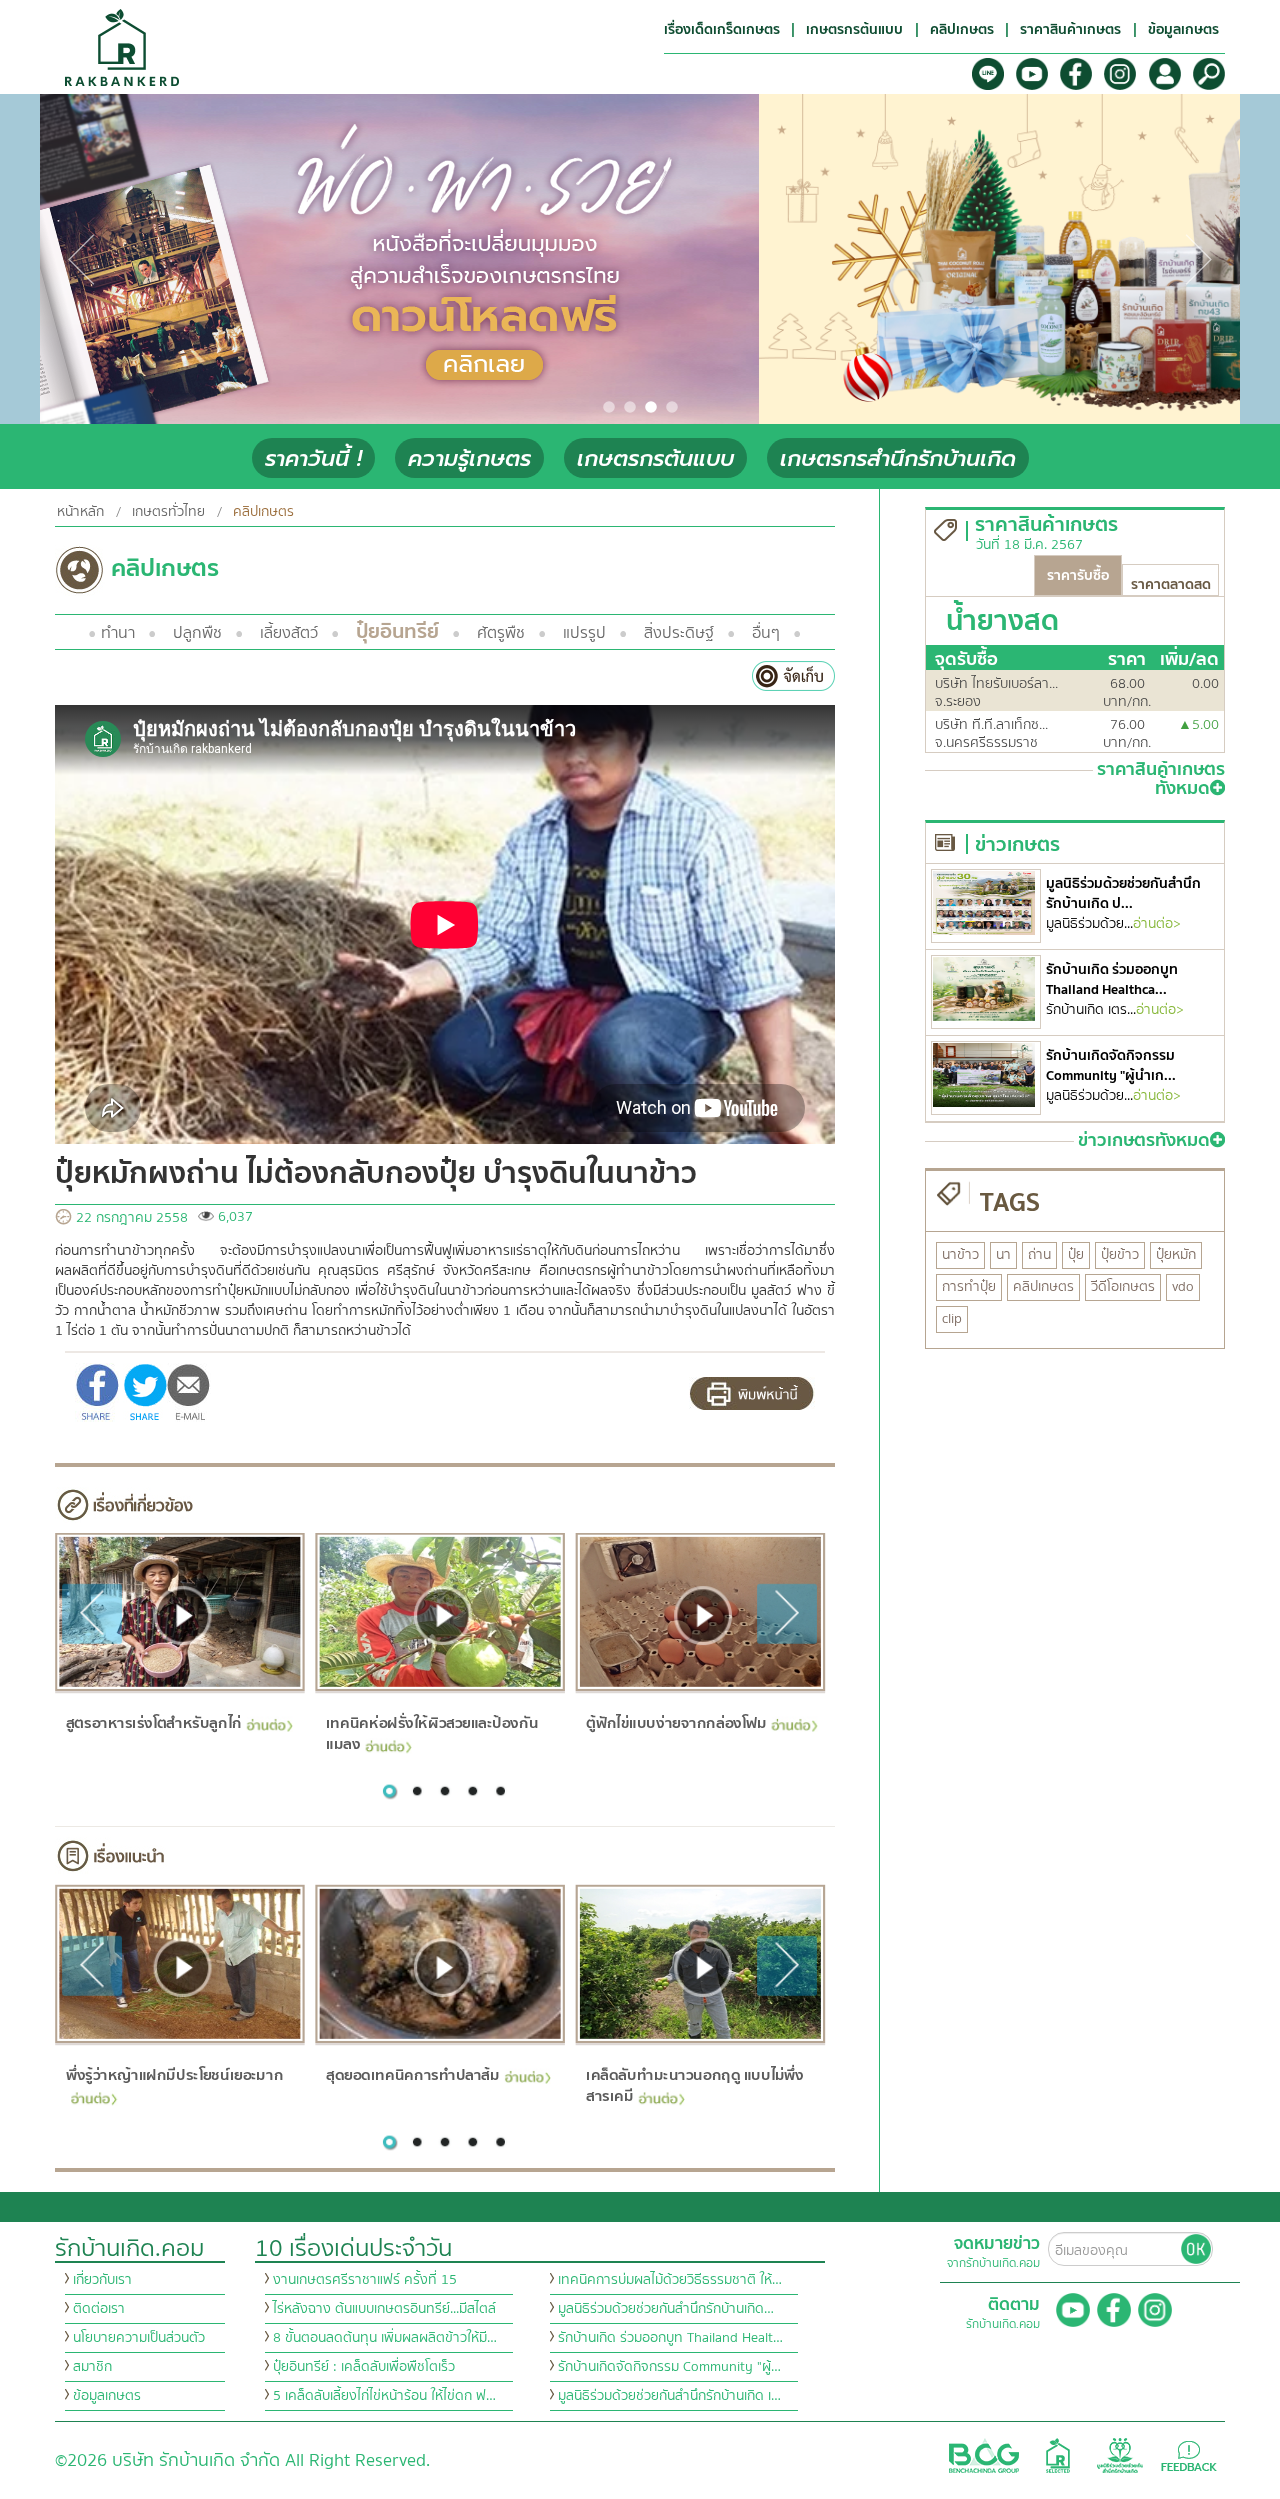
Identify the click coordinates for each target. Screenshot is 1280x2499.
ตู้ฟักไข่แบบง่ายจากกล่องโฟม (676, 1723)
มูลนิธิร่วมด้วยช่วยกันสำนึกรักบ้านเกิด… (666, 2309)
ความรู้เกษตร (469, 458)
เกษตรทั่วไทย (168, 512)
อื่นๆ (766, 633)
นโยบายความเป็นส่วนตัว (139, 2338)
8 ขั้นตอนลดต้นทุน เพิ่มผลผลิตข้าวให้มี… (385, 2338)
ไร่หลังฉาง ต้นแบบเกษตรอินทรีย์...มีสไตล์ (384, 2309)
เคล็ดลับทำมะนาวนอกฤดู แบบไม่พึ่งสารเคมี (694, 2085)
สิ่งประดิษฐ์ (679, 633)
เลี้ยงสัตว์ (289, 633)
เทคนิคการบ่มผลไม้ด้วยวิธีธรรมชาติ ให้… (670, 2280)
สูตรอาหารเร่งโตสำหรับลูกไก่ (153, 1723)
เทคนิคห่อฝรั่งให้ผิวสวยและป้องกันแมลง (432, 1733)
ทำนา (118, 633)
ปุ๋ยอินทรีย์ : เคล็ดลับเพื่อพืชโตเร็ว (364, 2367)
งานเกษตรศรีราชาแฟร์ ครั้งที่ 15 (365, 2280)
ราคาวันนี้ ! (313, 458)
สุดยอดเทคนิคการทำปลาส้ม (413, 2075)
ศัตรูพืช (501, 633)
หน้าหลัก (80, 512)
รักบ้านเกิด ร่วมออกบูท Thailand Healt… (670, 2338)
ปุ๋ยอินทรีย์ (397, 631)
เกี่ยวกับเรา (102, 2280)
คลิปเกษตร (263, 512)
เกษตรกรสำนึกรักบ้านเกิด (898, 458)
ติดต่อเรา (99, 2309)
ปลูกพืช (197, 633)
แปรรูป (584, 633)
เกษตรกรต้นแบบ (655, 458)
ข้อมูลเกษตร (107, 2396)
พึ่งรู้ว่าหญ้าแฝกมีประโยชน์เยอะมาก (173, 2075)
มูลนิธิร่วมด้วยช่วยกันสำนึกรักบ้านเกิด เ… (669, 2396)
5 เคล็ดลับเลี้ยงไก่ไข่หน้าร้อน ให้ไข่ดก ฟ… (384, 2396)
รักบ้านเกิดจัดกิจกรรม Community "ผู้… (669, 2367)
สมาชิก (92, 2367)
